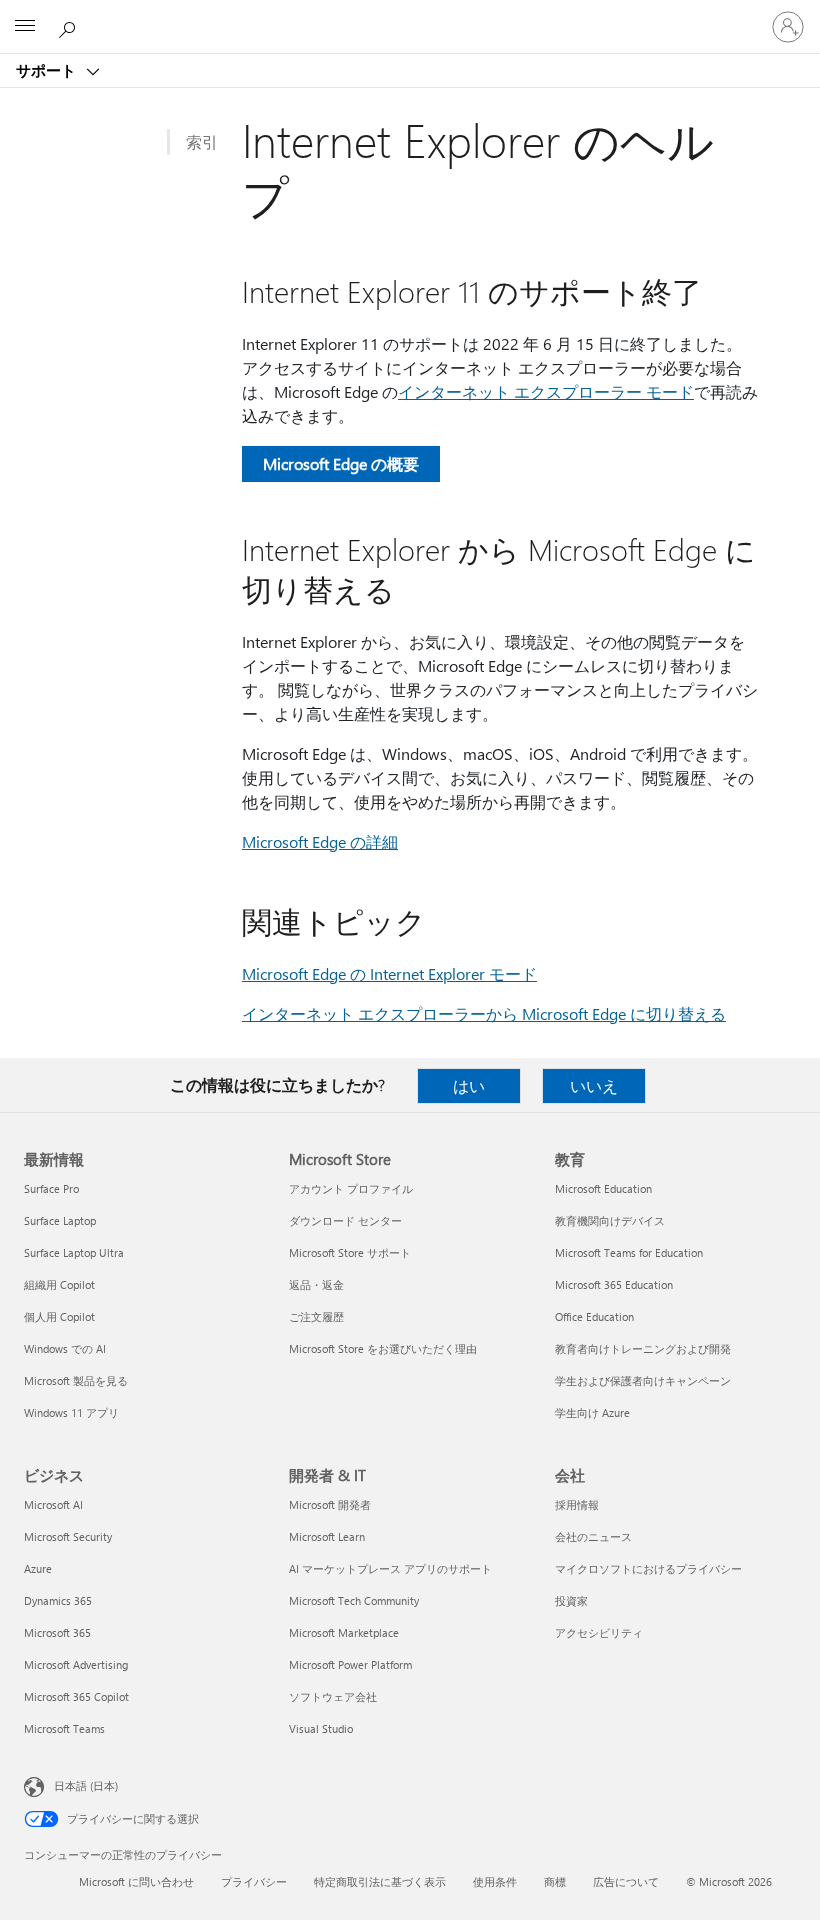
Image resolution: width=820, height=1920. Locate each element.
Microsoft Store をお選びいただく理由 (383, 1348)
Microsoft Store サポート (350, 1252)
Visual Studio (321, 1728)
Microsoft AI (53, 1504)
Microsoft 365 (57, 1632)
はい (469, 1085)
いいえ (594, 1085)
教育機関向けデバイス (610, 1220)
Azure (38, 1568)
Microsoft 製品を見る (76, 1380)
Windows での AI (65, 1348)
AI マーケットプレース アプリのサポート (390, 1568)
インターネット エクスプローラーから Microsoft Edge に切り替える (484, 1013)
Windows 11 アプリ (71, 1412)
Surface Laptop (60, 1220)
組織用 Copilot (59, 1284)
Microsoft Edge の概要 (341, 463)
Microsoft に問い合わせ (136, 1881)
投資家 (571, 1600)
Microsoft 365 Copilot (76, 1696)
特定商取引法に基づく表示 (380, 1881)
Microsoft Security (68, 1536)
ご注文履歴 (316, 1316)
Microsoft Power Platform (350, 1664)
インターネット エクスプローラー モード (546, 391)
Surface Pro (51, 1188)
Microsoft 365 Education (614, 1284)
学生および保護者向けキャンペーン (643, 1380)
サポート (48, 70)
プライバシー (254, 1881)
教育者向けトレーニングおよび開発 (643, 1348)
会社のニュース (593, 1536)
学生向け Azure (592, 1412)
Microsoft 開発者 (330, 1504)
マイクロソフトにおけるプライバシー (648, 1568)
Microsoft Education (603, 1188)
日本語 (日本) (86, 1785)
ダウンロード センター (345, 1220)
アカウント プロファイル (351, 1188)
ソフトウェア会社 (333, 1696)
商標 (555, 1881)
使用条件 (495, 1881)
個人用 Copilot (59, 1316)
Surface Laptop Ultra (74, 1252)
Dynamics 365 (58, 1600)
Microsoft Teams (64, 1728)
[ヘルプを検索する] (70, 26)
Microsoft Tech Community (354, 1600)
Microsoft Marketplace (344, 1632)
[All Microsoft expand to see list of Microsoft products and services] (25, 27)
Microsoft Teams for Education (629, 1252)
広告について (626, 1881)
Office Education (594, 1316)
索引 (202, 141)
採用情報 (577, 1504)
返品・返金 (316, 1284)
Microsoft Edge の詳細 (320, 841)
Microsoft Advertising (76, 1664)
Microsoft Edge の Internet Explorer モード (389, 973)
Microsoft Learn (327, 1536)
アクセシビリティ (599, 1632)
